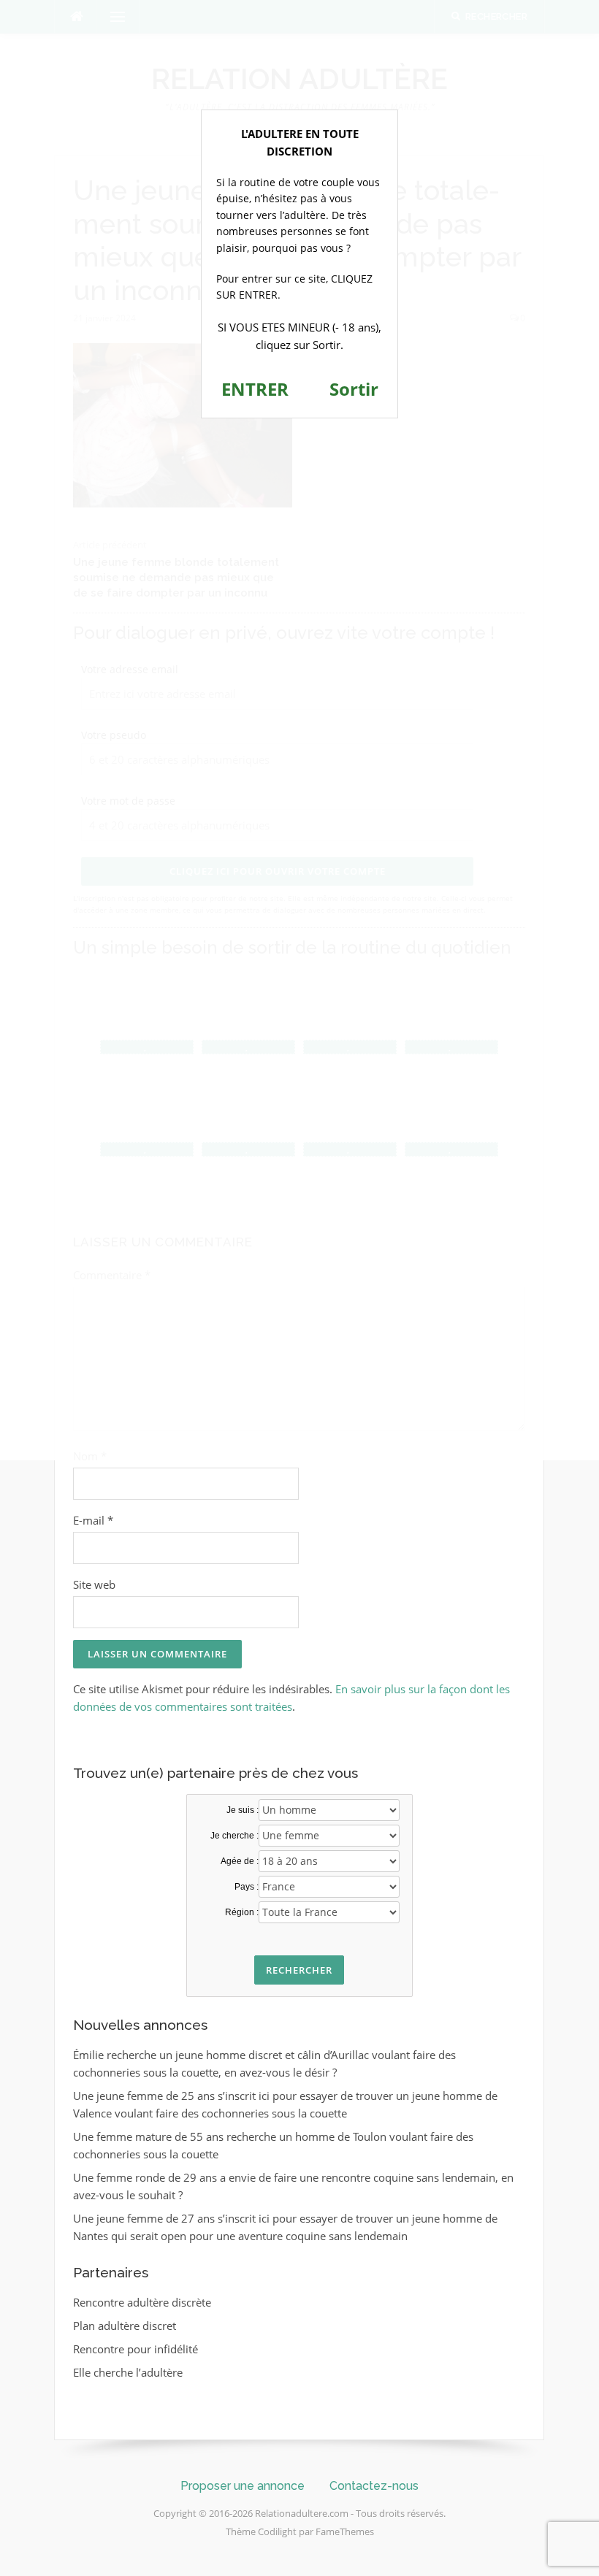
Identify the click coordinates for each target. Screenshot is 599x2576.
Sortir (354, 389)
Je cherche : (234, 1836)
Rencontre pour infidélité (136, 2349)
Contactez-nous (374, 2486)
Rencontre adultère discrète (142, 2302)
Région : (242, 1912)
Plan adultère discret (125, 2326)
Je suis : (243, 1810)
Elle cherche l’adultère (128, 2372)
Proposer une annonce (243, 2486)
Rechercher (299, 1970)
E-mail (93, 1520)
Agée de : (240, 1861)
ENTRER (255, 389)
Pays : (247, 1887)
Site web (94, 1584)
